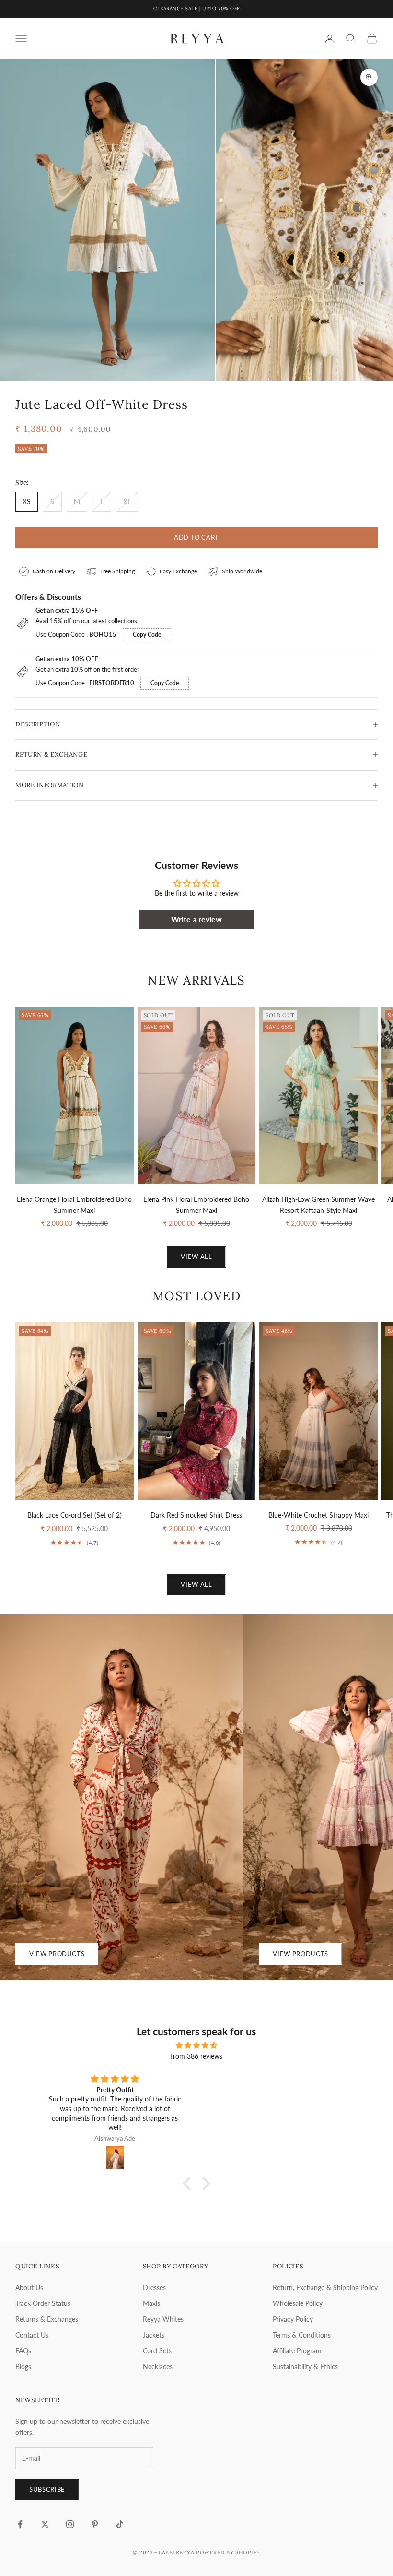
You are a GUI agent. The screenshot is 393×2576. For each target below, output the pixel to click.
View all (196, 1257)
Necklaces (158, 2367)
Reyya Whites (163, 2319)
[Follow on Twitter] (45, 2524)
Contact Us (32, 2335)
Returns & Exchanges (47, 2319)
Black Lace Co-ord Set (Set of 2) (75, 1515)
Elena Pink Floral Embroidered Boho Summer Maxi (196, 1205)
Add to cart (196, 537)
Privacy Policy (293, 2319)
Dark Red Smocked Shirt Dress (196, 1515)
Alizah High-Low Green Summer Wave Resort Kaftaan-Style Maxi (318, 1205)
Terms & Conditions (302, 2335)
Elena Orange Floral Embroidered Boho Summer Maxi (74, 1205)
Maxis (151, 2303)
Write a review (196, 919)
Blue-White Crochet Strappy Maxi (318, 1515)
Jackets (154, 2335)
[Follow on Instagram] (70, 2524)
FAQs (23, 2351)
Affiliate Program (297, 2351)
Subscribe (47, 2489)
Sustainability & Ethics (305, 2367)
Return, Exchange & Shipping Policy (325, 2287)
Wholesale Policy (298, 2303)
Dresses (154, 2287)
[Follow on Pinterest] (95, 2524)
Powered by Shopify (228, 2552)
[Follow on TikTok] (120, 2524)
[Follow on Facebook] (20, 2524)
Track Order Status (43, 2303)
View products (57, 1954)
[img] (196, 2045)
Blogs (23, 2367)
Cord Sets (157, 2351)
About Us (29, 2287)
